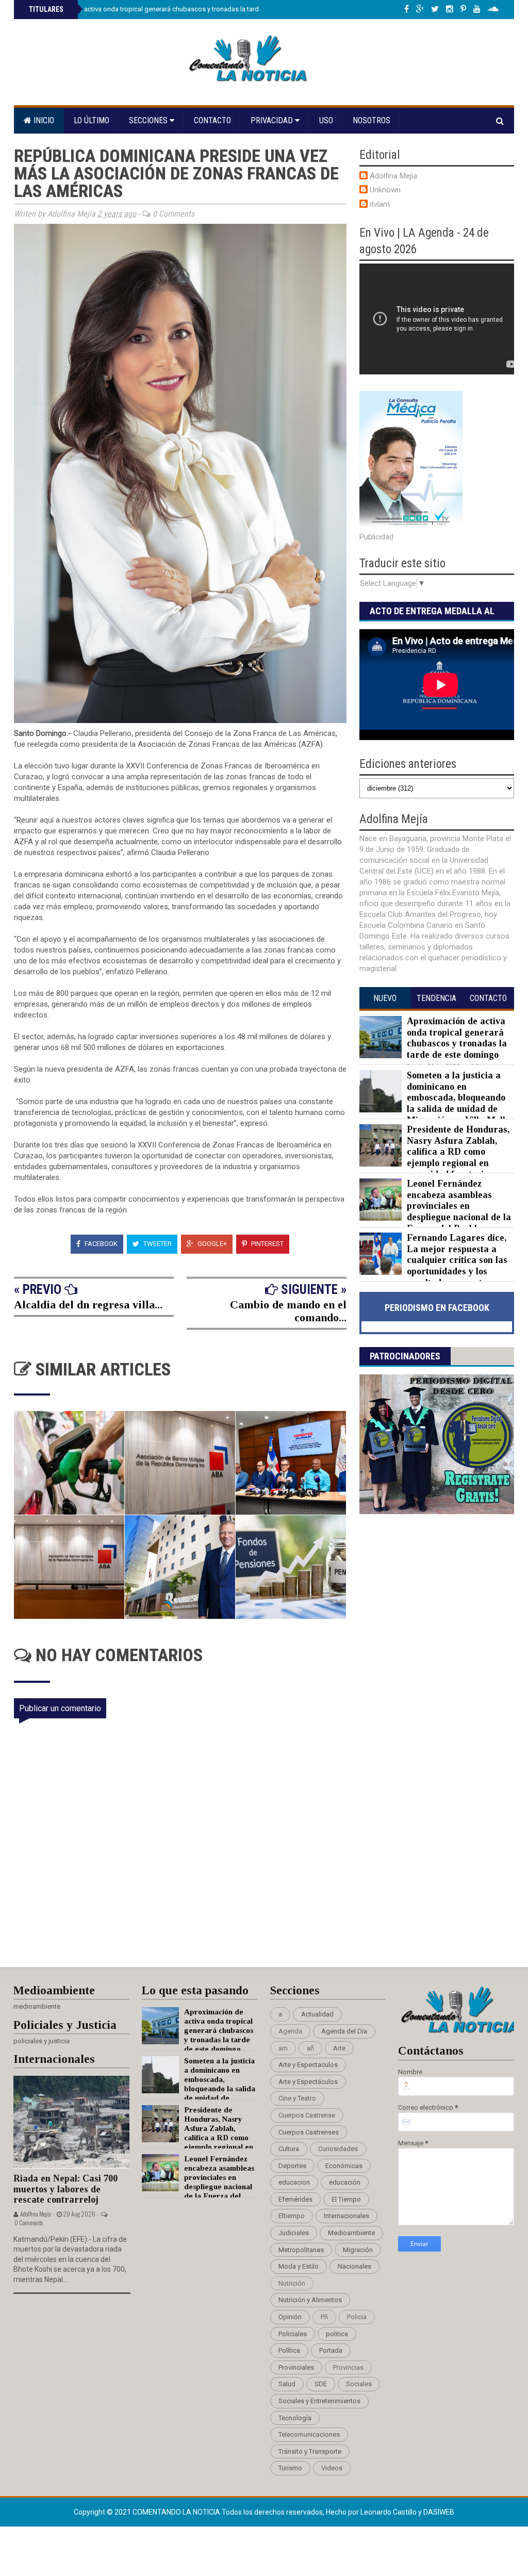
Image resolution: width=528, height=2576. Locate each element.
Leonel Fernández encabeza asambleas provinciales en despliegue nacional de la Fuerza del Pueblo (459, 1206)
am (283, 2048)
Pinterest (267, 1244)
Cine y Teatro (297, 2098)
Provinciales (296, 2367)
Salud (287, 2384)
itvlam (380, 204)
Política (289, 2350)
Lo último (92, 120)
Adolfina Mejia (393, 176)
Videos (332, 2468)
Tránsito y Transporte (310, 2451)
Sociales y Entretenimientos (319, 2401)
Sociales (359, 2384)
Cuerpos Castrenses (309, 2132)
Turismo (290, 2468)
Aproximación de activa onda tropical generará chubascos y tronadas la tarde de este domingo (171, 9)
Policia (357, 2317)
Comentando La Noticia (177, 2512)
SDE (321, 2384)
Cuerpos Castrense (307, 2115)
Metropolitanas (301, 2250)
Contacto (212, 120)
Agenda (290, 2031)
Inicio (43, 120)
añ (310, 2048)
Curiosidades (338, 2149)
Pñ (324, 2317)
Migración (358, 2250)
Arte (339, 2048)
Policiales (293, 2334)
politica (337, 2334)
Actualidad (317, 2014)
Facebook (100, 1244)
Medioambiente (351, 2233)
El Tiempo (346, 2199)
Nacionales (354, 2266)
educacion (294, 2182)
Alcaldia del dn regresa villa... (88, 1305)
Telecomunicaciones (309, 2434)
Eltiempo (292, 2216)
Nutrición (292, 2283)
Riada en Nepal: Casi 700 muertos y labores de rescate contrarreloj (65, 2189)
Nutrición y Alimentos (310, 2300)
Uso (326, 120)
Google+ (211, 1244)
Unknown (385, 190)
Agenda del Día (344, 2031)
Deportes (292, 2166)
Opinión (290, 2317)
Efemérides (295, 2199)
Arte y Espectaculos (308, 2065)
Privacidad (273, 120)
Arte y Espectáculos (308, 2082)
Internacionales (346, 2216)
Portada (331, 2350)
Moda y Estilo (299, 2266)
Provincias (348, 2367)
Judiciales (294, 2233)
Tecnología (295, 2418)
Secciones (149, 120)
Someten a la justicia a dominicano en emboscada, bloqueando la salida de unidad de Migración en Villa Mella (459, 1097)
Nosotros (372, 120)
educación (345, 2182)
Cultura (289, 2149)
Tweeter (157, 1244)
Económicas (344, 2166)
